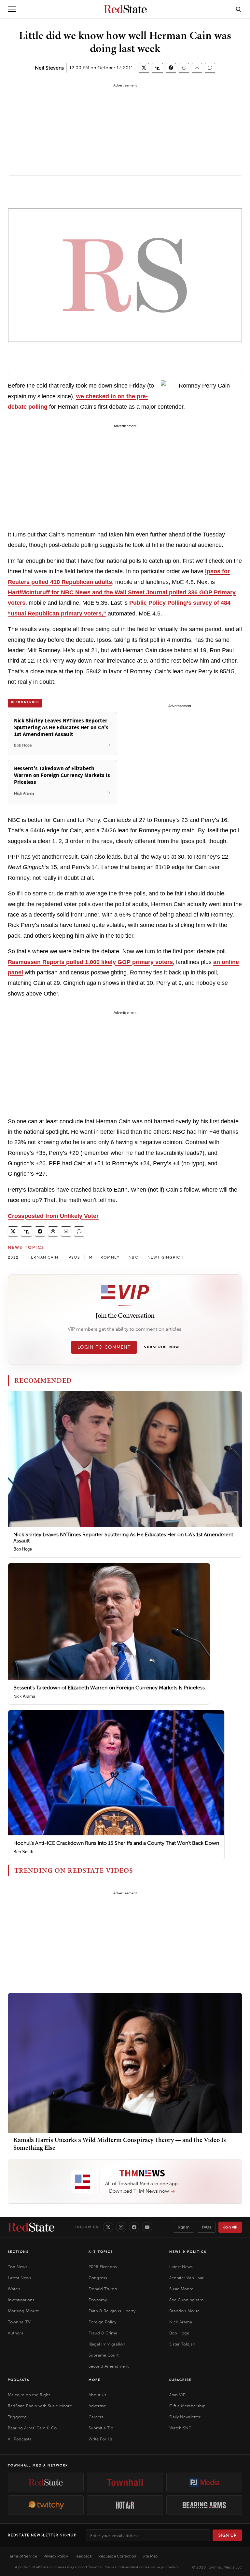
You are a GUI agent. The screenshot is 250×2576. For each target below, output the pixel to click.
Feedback (83, 2556)
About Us (97, 2395)
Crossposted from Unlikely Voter (53, 1216)
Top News (18, 2267)
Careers (96, 2417)
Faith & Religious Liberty (112, 2311)
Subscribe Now (161, 1347)
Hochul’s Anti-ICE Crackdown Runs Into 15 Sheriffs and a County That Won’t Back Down (116, 1843)
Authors (15, 2333)
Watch (14, 2289)
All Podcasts (20, 2439)
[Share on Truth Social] (157, 68)
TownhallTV (19, 2322)
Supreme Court (104, 2355)
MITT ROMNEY (104, 1257)
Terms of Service (22, 2556)
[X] (108, 2227)
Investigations (21, 2300)
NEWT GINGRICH (166, 1257)
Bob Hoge (23, 1549)
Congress (98, 2278)
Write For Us (101, 2439)
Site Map (150, 2556)
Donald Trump (103, 2289)
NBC (133, 1257)
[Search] (239, 9)
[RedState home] (31, 2227)
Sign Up (228, 2535)
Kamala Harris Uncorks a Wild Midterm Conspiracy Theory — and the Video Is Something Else (120, 2144)
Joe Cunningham (186, 2300)
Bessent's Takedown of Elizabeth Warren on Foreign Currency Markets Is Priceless (109, 1688)
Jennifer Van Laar (187, 2278)
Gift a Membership (187, 2406)
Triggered (17, 2417)
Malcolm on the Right (29, 2395)
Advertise (97, 2406)
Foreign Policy (102, 2322)
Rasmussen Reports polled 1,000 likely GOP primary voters (90, 962)
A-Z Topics (101, 2252)
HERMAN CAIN (43, 1257)
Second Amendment (109, 2366)
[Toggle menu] (12, 9)
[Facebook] (134, 2227)
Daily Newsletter (185, 2417)
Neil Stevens (49, 68)
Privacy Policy (56, 2556)
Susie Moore (181, 2289)
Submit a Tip (101, 2428)
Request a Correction (117, 2556)
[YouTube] (147, 2227)
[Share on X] (144, 68)
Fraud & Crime (103, 2333)
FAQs (206, 2227)
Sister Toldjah (182, 2344)
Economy (98, 2300)
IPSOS (74, 1257)
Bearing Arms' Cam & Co (32, 2428)
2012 (13, 1257)
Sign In (184, 2227)
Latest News (20, 2278)
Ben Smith (23, 1852)
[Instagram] (121, 2227)
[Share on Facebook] (171, 68)
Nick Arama (24, 1696)
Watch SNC (180, 2428)
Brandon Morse (184, 2311)
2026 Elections (103, 2267)
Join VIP (230, 2227)
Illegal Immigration (107, 2344)
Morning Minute (23, 2311)
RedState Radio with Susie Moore (40, 2406)
